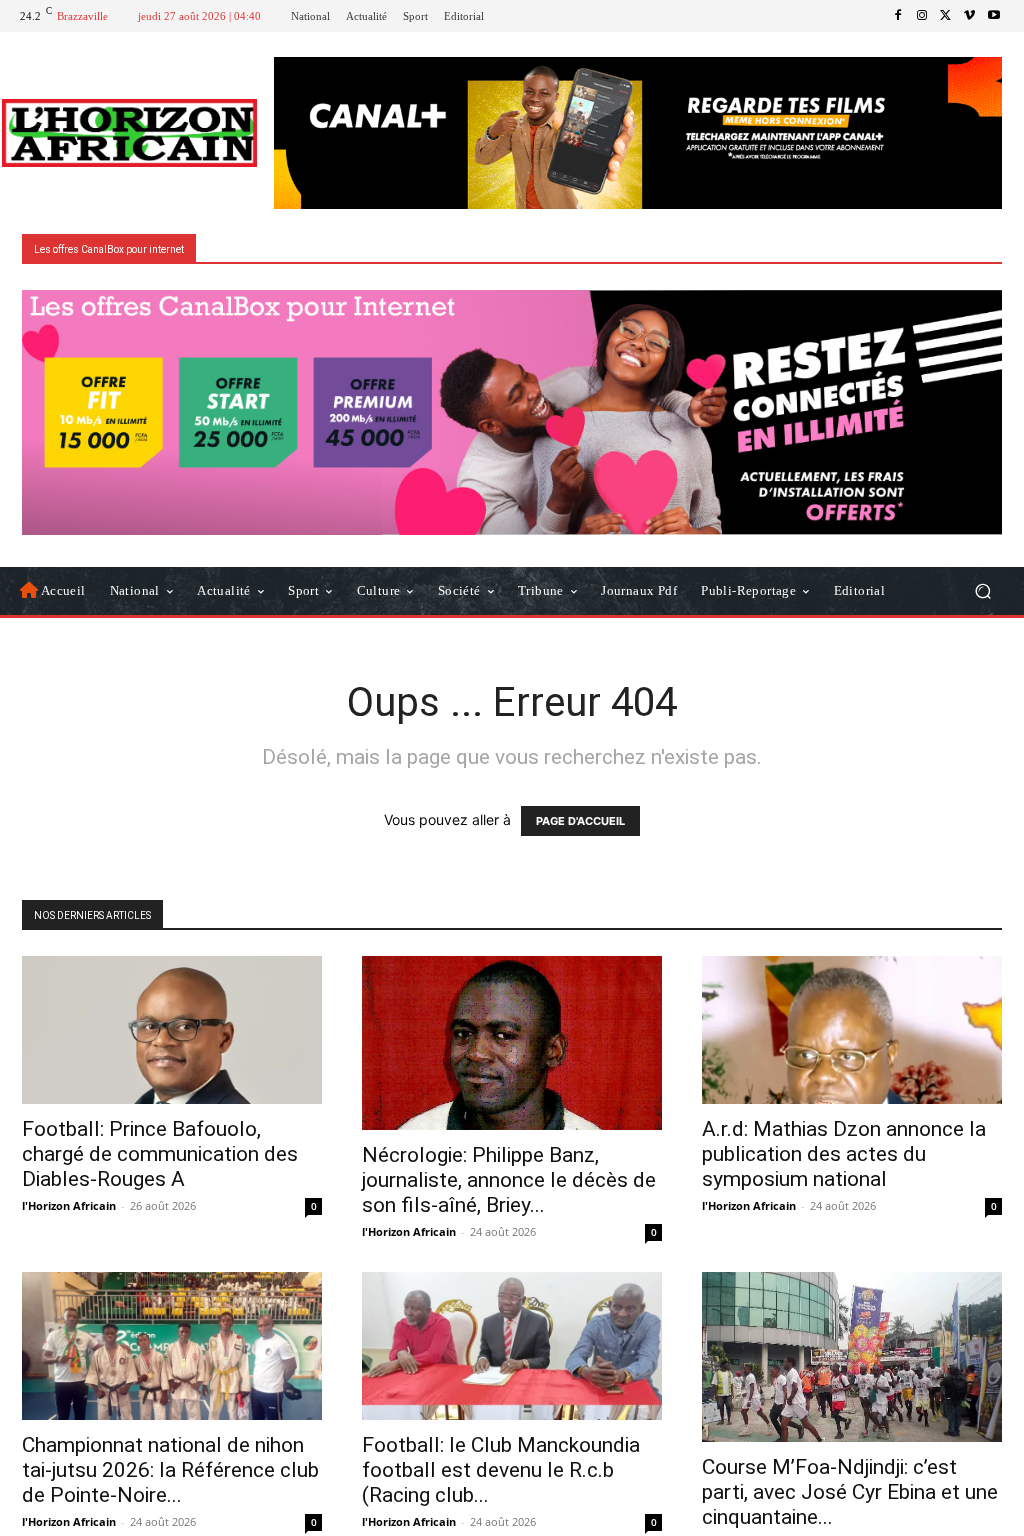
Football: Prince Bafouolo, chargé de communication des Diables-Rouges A (160, 1154)
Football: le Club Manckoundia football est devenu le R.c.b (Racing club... (501, 1470)
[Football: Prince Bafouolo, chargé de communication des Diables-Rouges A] (172, 1030)
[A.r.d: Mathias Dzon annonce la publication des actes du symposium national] (852, 1030)
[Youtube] (994, 16)
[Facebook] (898, 16)
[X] (946, 16)
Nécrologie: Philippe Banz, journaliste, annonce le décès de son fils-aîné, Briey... (509, 1180)
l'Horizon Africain (69, 1205)
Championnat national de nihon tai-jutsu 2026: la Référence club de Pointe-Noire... (170, 1470)
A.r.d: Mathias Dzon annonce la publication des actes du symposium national (844, 1154)
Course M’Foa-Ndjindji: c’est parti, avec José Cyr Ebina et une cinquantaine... (850, 1492)
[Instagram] (922, 16)
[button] (982, 590)
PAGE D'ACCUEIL (580, 821)
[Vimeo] (970, 16)
